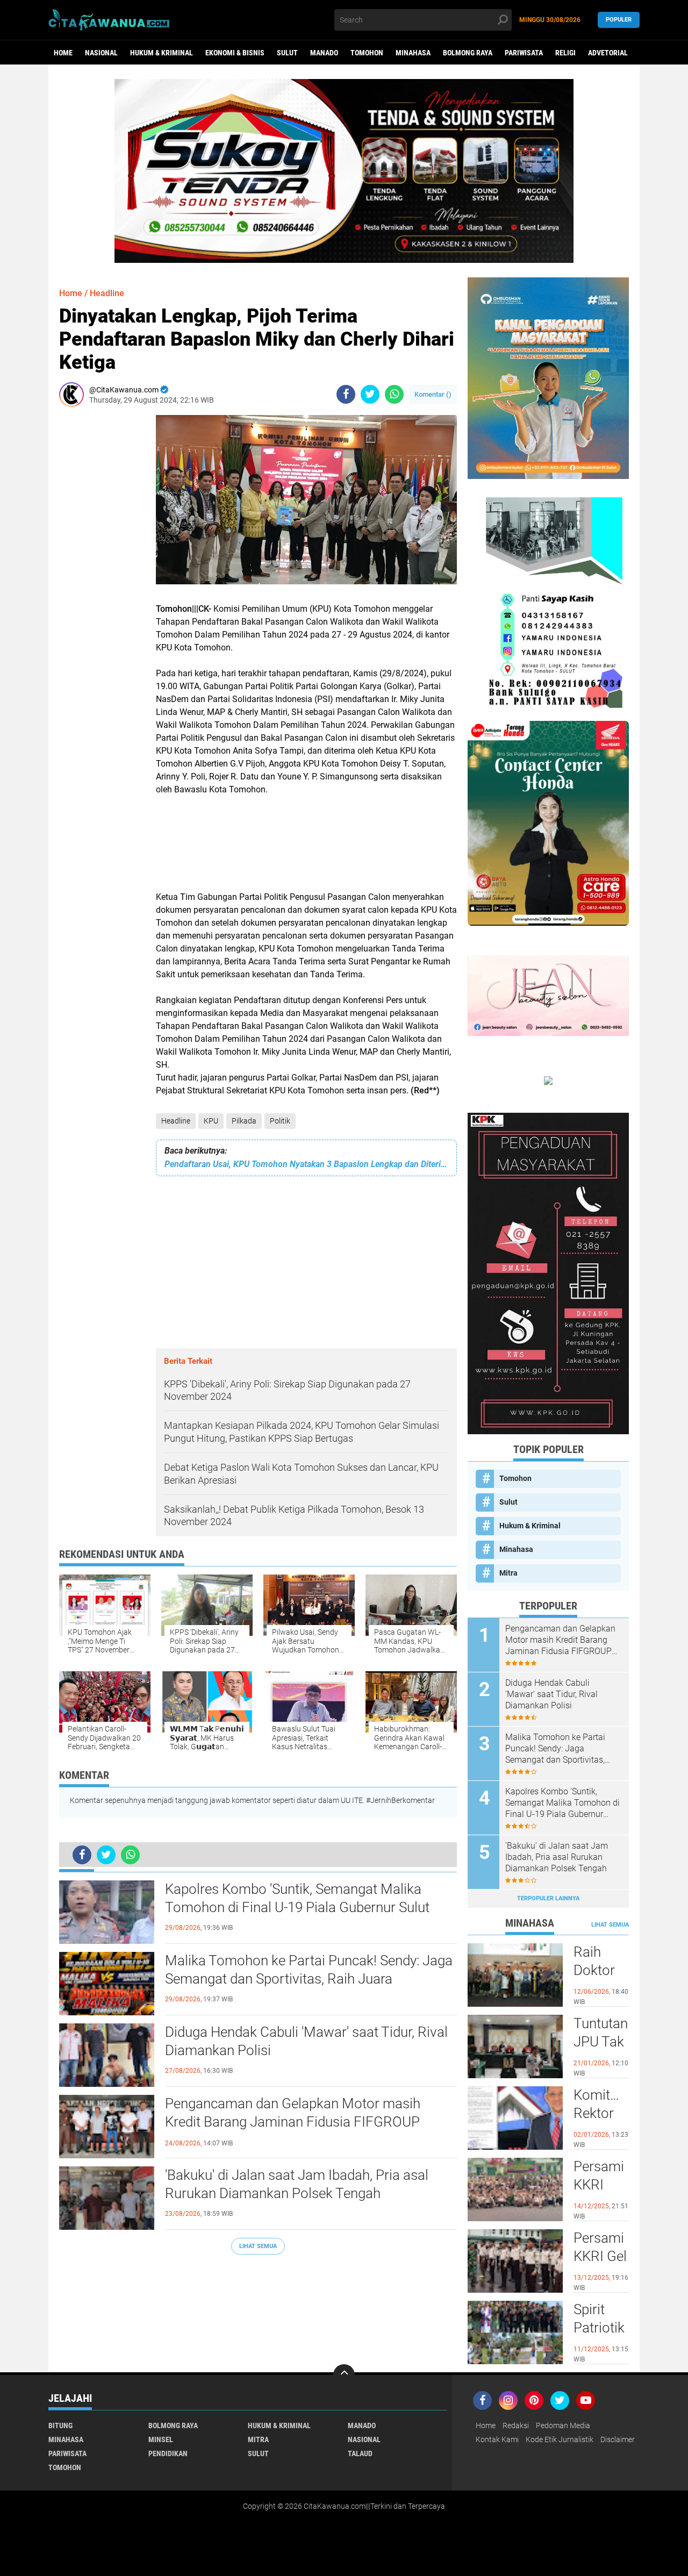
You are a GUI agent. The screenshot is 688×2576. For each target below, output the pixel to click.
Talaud (360, 2453)
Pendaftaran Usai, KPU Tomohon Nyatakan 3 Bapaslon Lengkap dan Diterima (306, 1164)
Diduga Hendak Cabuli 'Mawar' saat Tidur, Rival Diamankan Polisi (306, 2041)
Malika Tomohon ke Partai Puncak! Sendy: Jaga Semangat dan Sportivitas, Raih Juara (309, 1970)
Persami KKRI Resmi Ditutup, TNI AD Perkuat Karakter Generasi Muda (600, 2185)
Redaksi (516, 2425)
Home (63, 53)
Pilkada (244, 1121)
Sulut (287, 53)
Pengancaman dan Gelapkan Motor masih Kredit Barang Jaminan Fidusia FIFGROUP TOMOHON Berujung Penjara (293, 2122)
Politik (280, 1121)
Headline (176, 1121)
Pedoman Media (563, 2425)
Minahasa (413, 53)
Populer (619, 20)
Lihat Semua (258, 2246)
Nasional (101, 53)
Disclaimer (618, 2439)
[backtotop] (344, 2375)
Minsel (161, 2439)
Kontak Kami (497, 2439)
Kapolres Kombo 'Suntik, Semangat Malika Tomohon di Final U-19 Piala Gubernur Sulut (297, 1898)
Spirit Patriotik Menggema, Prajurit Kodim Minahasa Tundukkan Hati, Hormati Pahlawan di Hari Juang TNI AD (601, 2328)
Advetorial (608, 53)
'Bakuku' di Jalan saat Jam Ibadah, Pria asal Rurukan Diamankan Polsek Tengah (297, 2184)
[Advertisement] (91, 576)
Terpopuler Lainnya (548, 1898)
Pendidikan (168, 2453)
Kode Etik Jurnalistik (560, 2439)
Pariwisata (524, 53)
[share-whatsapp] (394, 394)
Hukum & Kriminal (162, 53)
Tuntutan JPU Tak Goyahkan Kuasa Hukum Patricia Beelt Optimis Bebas (601, 2042)
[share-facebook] (346, 394)
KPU (211, 1121)
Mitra (508, 1573)
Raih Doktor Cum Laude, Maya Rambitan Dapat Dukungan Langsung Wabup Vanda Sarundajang (601, 1971)
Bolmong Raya (468, 53)
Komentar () (433, 394)
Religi (565, 53)
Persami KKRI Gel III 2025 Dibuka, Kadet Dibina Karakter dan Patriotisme (601, 2257)
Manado (324, 53)
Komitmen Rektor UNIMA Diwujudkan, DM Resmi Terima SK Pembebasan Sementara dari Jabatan (601, 2114)
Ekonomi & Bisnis (235, 53)
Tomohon (367, 53)
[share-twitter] (370, 394)
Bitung (60, 2425)
